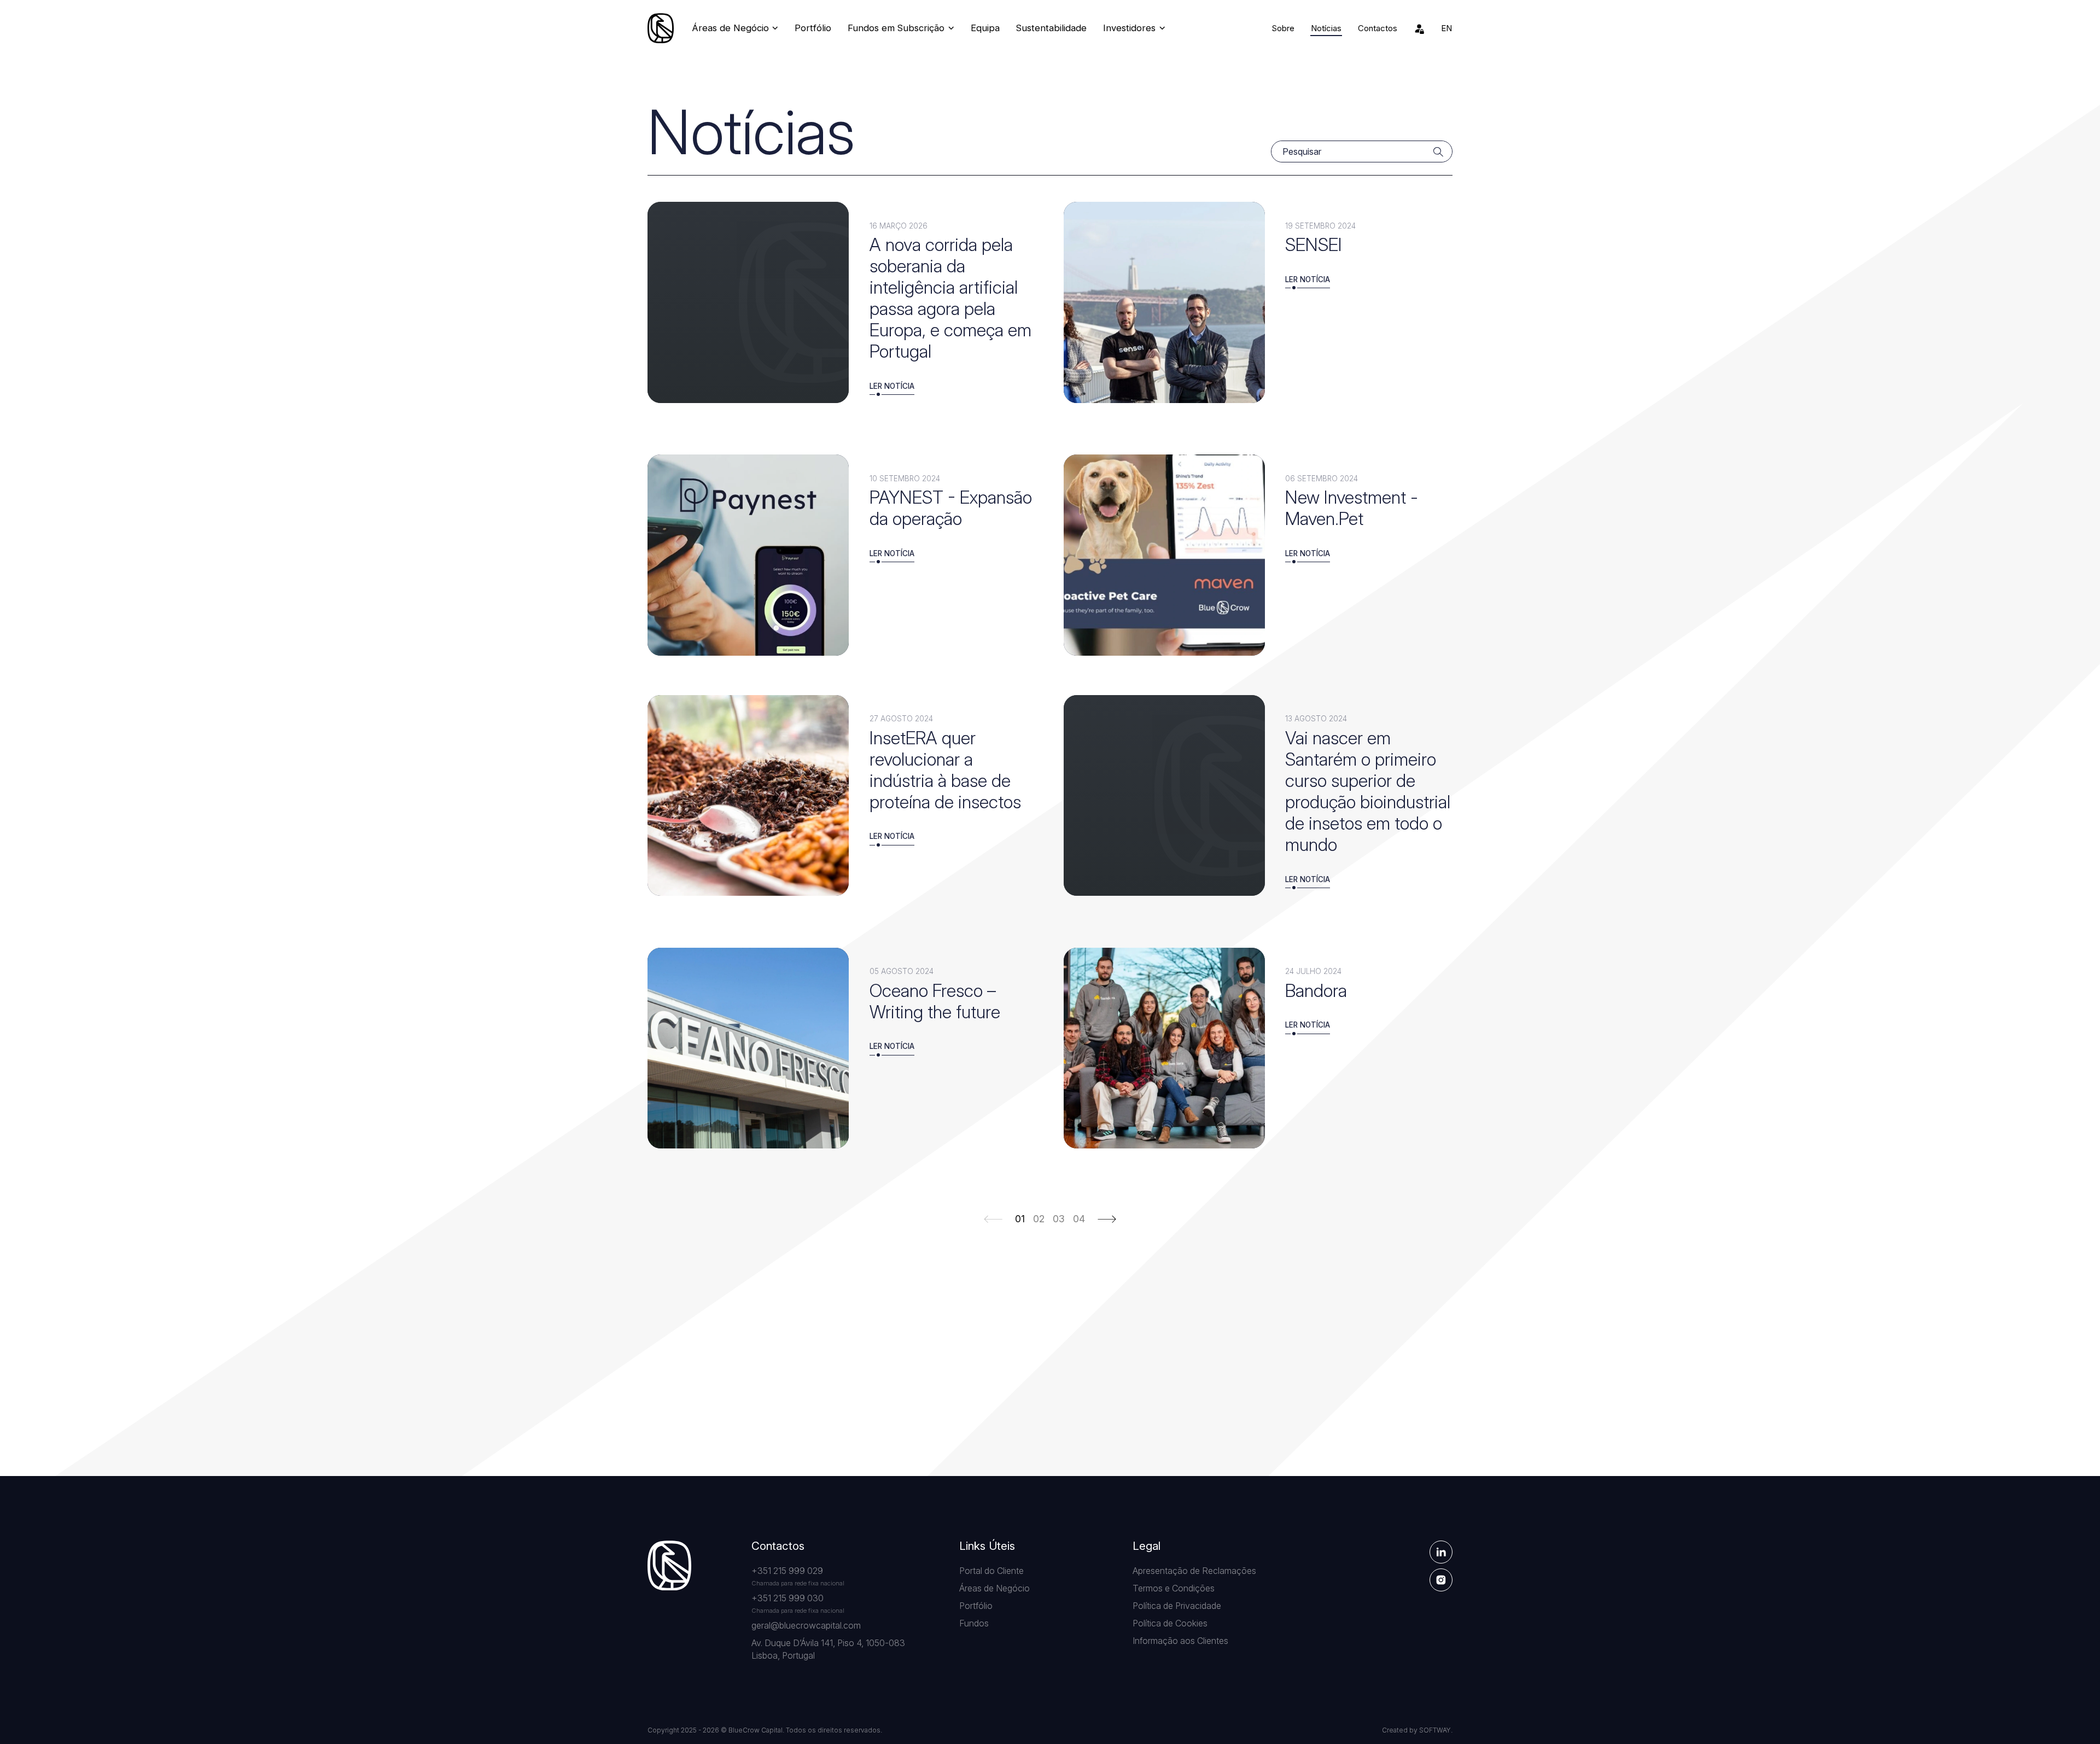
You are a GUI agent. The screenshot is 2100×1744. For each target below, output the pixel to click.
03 (1059, 1219)
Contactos (1378, 28)
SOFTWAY (1435, 1730)
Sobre (1283, 28)
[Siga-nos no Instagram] (1441, 1580)
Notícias (1326, 28)
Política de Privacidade (1177, 1606)
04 (1079, 1219)
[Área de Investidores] (1419, 28)
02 (1039, 1219)
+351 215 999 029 (787, 1571)
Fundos (974, 1623)
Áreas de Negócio (732, 28)
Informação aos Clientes (1180, 1641)
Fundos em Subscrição (897, 28)
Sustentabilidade (1051, 28)
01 (1020, 1219)
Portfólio (813, 28)
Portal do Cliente (991, 1571)
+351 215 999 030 (787, 1598)
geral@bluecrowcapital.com (806, 1625)
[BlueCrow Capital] (661, 28)
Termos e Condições (1174, 1588)
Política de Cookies (1170, 1623)
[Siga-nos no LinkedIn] (1441, 1552)
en (1446, 28)
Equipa (985, 28)
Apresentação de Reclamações (1194, 1571)
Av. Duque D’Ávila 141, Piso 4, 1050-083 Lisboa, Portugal (828, 1649)
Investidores (1131, 28)
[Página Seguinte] (1107, 1218)
